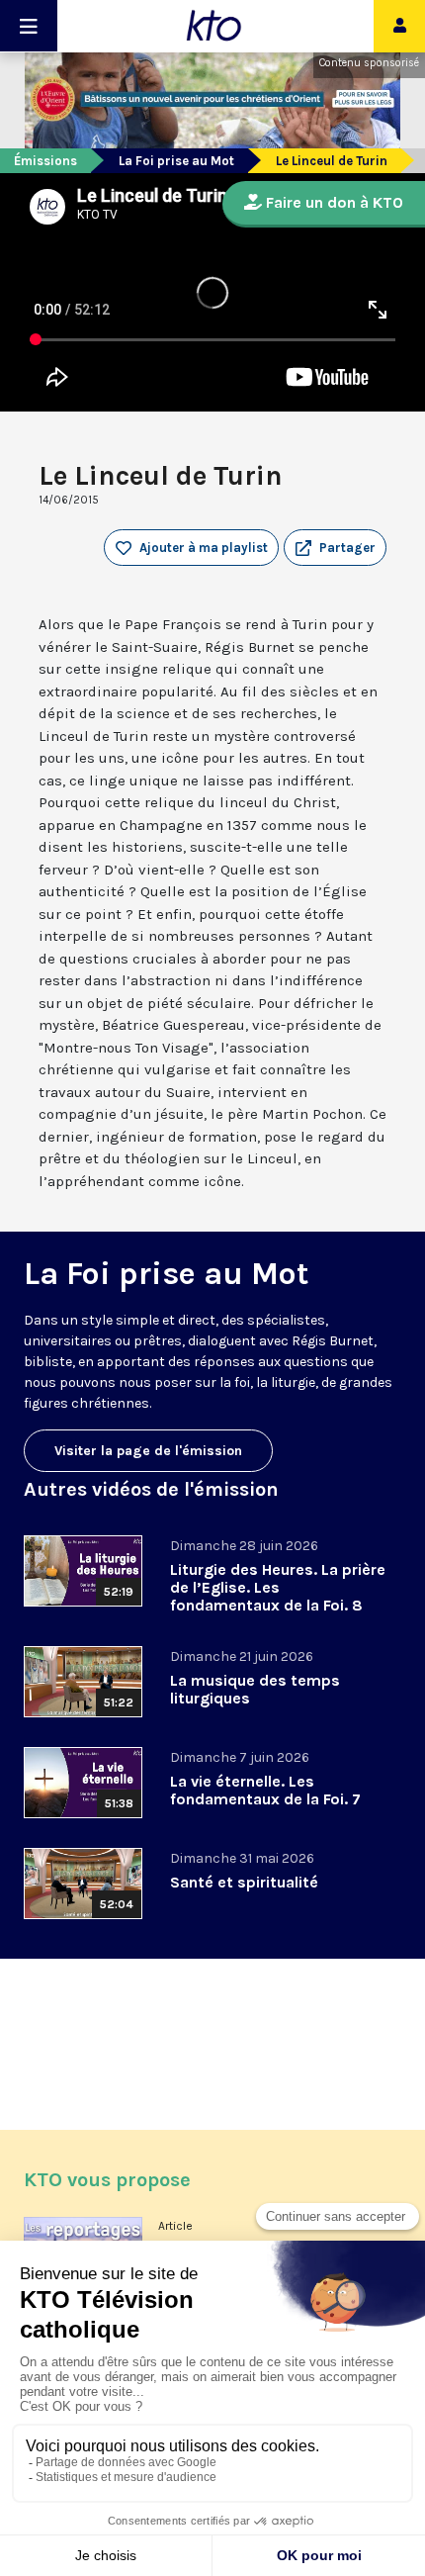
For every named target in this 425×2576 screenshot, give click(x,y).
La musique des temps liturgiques (255, 1689)
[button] (335, 548)
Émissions (45, 161)
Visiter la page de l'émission (148, 1451)
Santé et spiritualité (244, 1882)
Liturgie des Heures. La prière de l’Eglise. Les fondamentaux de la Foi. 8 (278, 1587)
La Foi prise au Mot (176, 161)
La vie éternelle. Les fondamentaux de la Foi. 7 (265, 1790)
